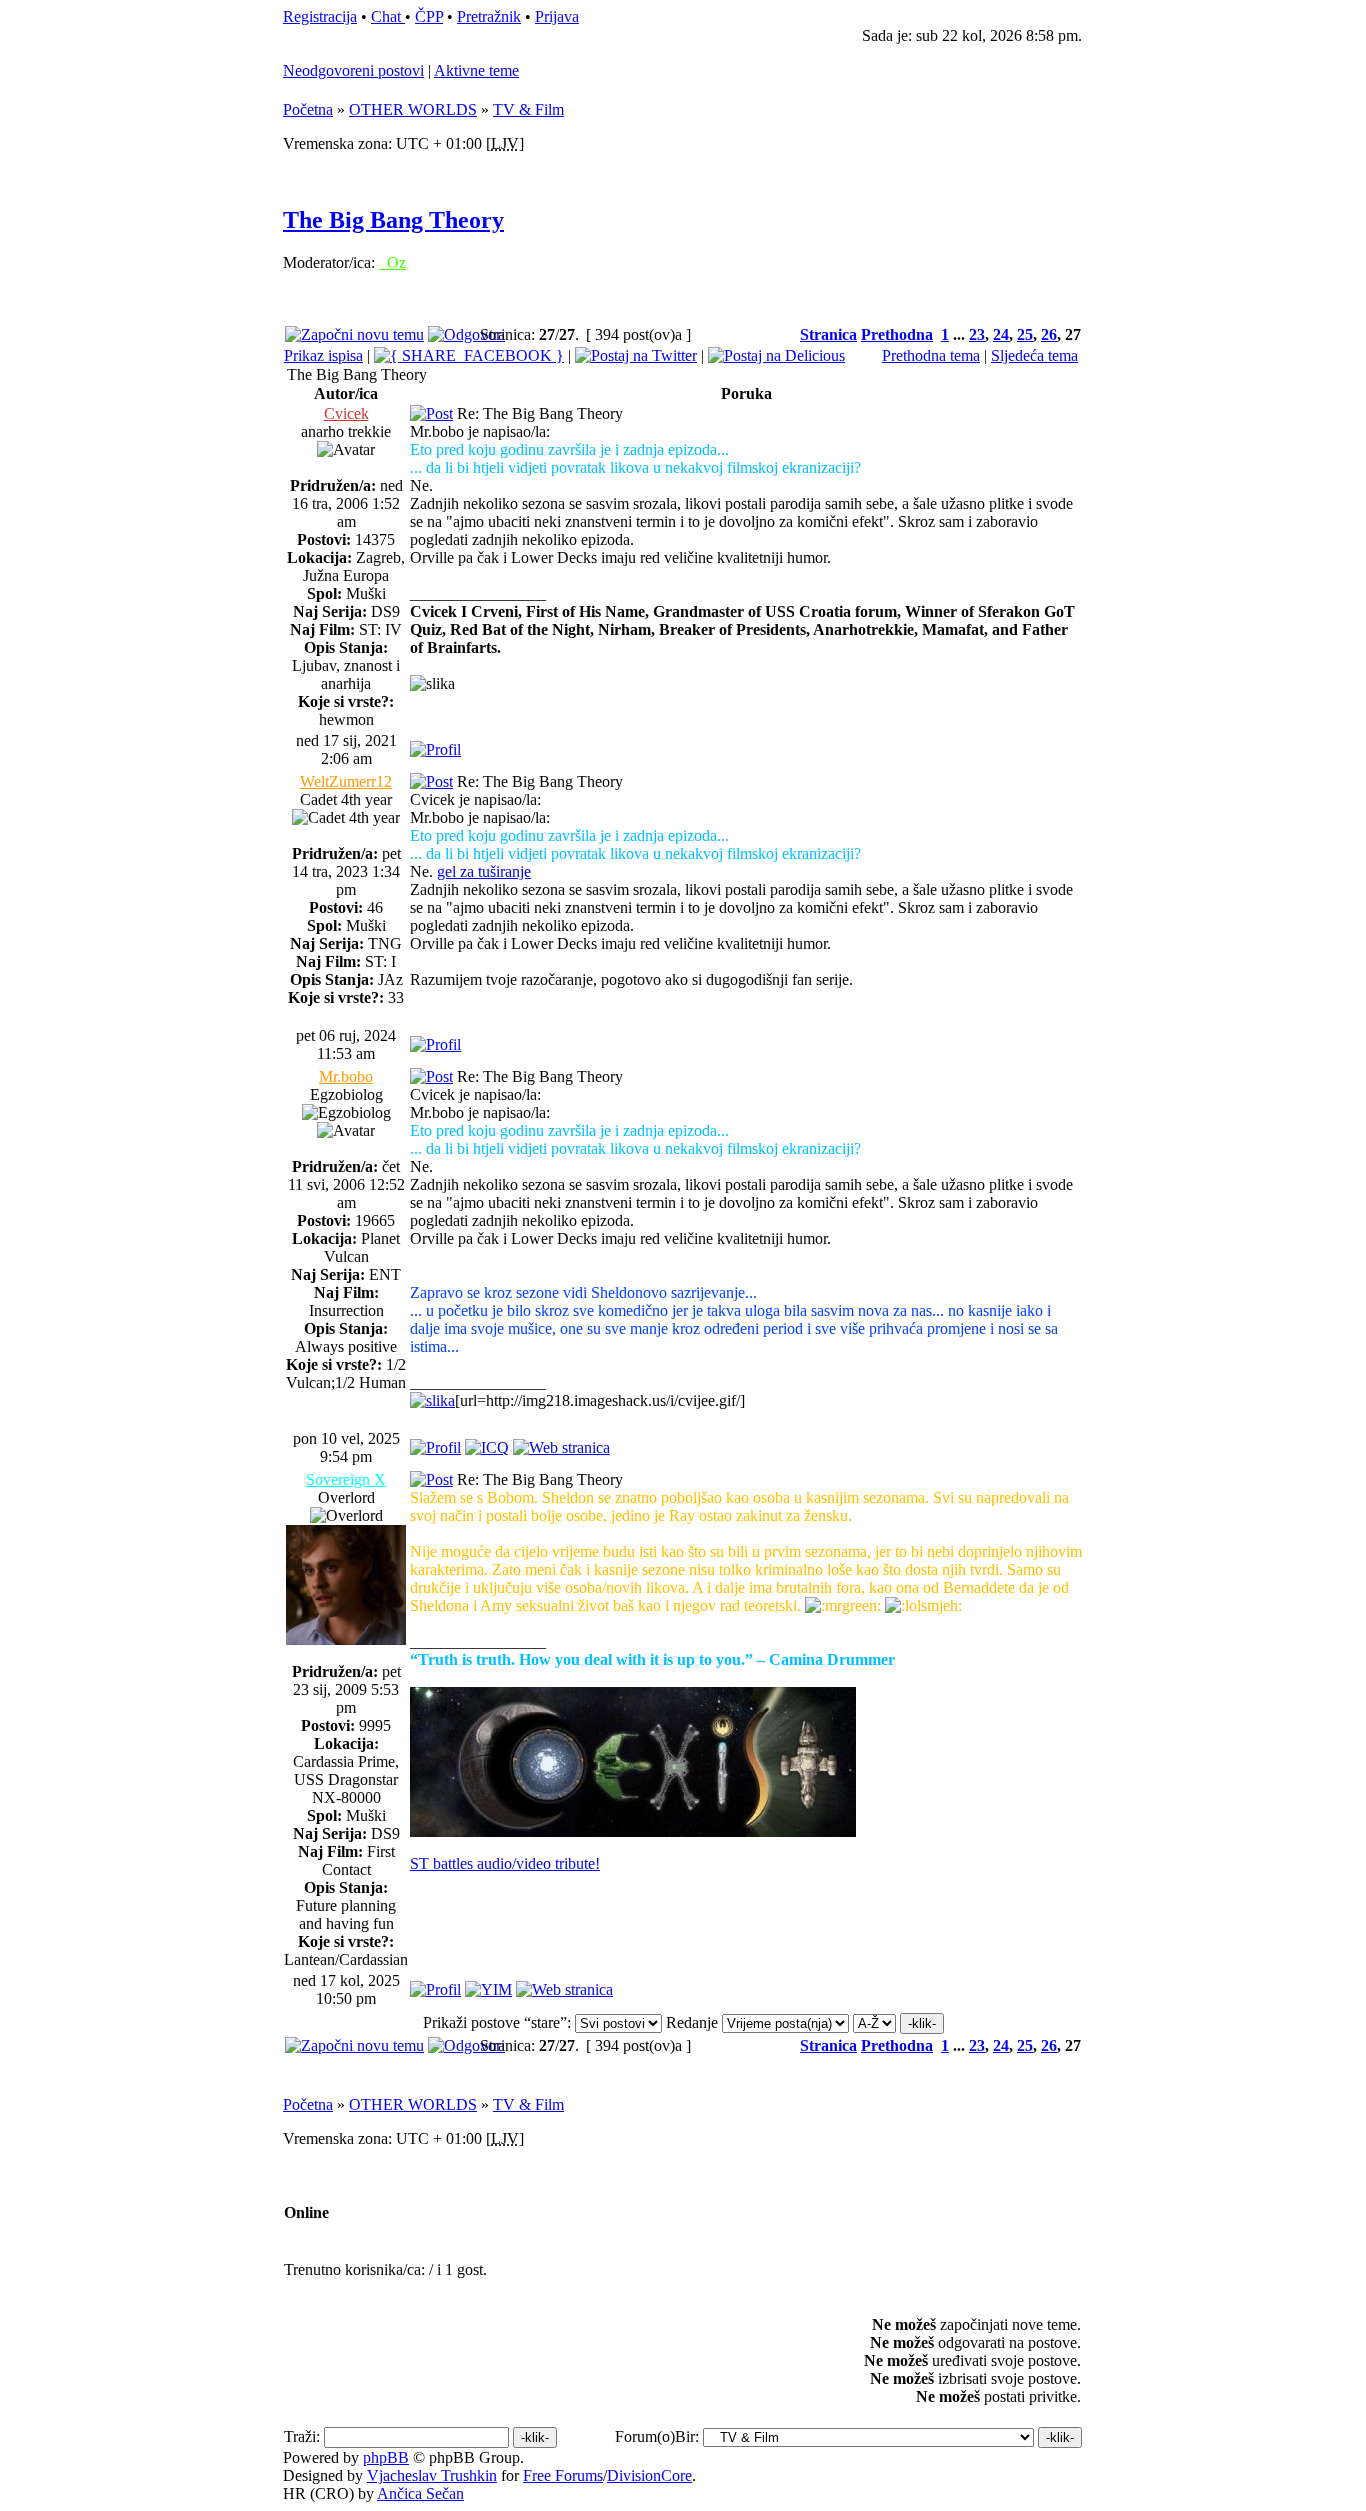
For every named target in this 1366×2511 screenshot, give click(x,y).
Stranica (828, 334)
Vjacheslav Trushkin (432, 2475)
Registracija (320, 16)
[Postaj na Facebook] (469, 355)
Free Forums (563, 2475)
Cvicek (346, 413)
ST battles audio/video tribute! (505, 1863)
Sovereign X (346, 1479)
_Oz (392, 262)
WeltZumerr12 (346, 781)
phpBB (386, 2457)
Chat (388, 16)
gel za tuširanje (484, 871)
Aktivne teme (476, 70)
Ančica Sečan (420, 2493)
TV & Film (528, 109)
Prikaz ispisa (323, 355)
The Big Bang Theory (393, 220)
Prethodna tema (931, 355)
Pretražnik (489, 16)
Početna (308, 109)
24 (1001, 334)
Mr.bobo (346, 1076)
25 (1025, 334)
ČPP (429, 16)
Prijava (557, 16)
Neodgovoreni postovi (353, 70)
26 (1049, 334)
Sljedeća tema (1034, 355)
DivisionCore (649, 2475)
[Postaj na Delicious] (776, 355)
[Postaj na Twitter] (636, 355)
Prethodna (897, 334)
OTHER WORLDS (413, 109)
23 (977, 334)
